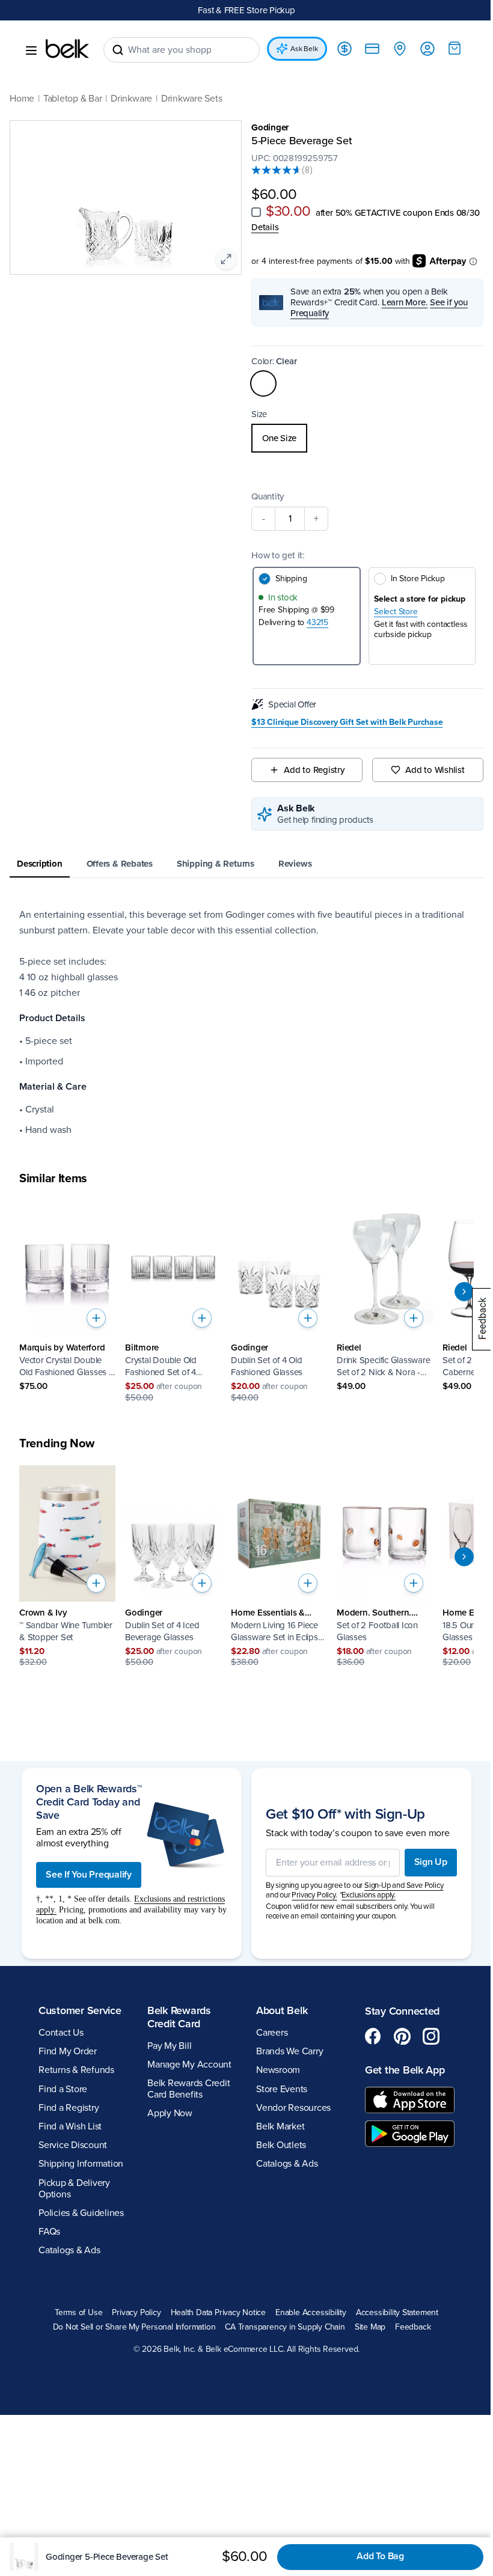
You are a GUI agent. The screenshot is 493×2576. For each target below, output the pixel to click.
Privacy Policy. (314, 1895)
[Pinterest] (402, 2036)
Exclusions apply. (369, 1895)
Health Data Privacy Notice (219, 2313)
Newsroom (278, 2070)
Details (265, 227)
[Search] (118, 50)
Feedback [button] (413, 2327)
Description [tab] (40, 864)
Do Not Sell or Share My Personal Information (134, 2327)
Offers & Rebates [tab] (120, 864)
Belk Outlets (281, 2145)
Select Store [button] (396, 612)
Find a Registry (69, 2108)
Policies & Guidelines (81, 2213)
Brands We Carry (289, 2051)
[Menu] (31, 50)
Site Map (370, 2327)
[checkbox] (256, 212)
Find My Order (68, 2051)
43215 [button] (317, 622)
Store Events (282, 2089)
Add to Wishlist (435, 770)
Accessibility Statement (397, 2313)
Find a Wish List (70, 2126)
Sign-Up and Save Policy (404, 1885)
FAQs (49, 2232)
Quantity (268, 496)
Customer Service (80, 2010)
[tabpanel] (246, 1022)
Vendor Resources (293, 2108)
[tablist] (246, 865)
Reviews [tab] (295, 864)
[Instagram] (431, 2036)
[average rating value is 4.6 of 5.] (277, 170)
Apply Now (170, 2113)
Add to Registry (314, 770)
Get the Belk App (405, 2070)
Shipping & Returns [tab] (216, 864)
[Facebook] (373, 2036)
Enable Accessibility (311, 2313)
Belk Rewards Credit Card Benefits (188, 2089)
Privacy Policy (136, 2313)
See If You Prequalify (89, 1875)
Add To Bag (380, 2556)
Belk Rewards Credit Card (179, 2017)
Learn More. (405, 302)
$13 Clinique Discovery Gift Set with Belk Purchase (347, 722)
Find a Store (63, 2089)
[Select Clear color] (263, 383)
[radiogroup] (367, 438)
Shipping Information (81, 2164)
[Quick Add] (96, 1318)
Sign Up (431, 1862)
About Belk (282, 2010)
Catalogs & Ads (69, 2250)
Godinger (270, 127)
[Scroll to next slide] (464, 1292)
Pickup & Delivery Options (74, 2189)
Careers (272, 2033)
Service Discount (73, 2145)
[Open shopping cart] (455, 48)
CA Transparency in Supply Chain (285, 2327)
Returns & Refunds (76, 2070)
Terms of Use (78, 2313)
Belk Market (280, 2126)
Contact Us (61, 2033)
